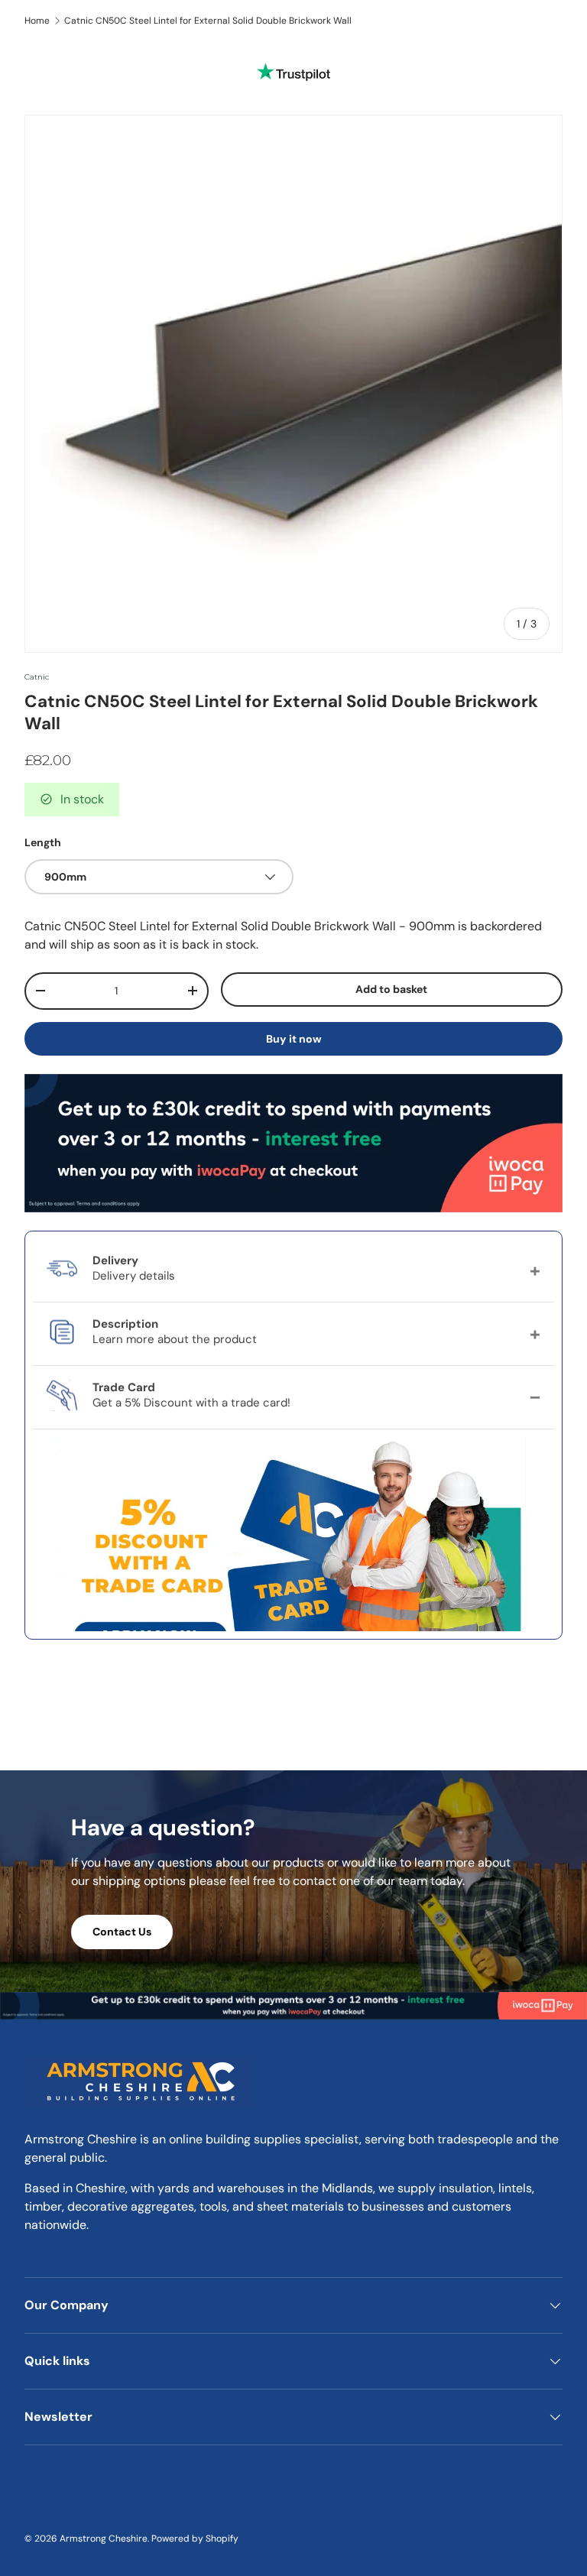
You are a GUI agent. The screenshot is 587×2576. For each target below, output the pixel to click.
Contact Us (122, 1932)
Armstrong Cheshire (104, 2539)
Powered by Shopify (195, 2539)
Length (43, 842)
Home (37, 21)
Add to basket (391, 989)
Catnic (37, 677)
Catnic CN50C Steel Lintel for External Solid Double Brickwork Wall (208, 21)
